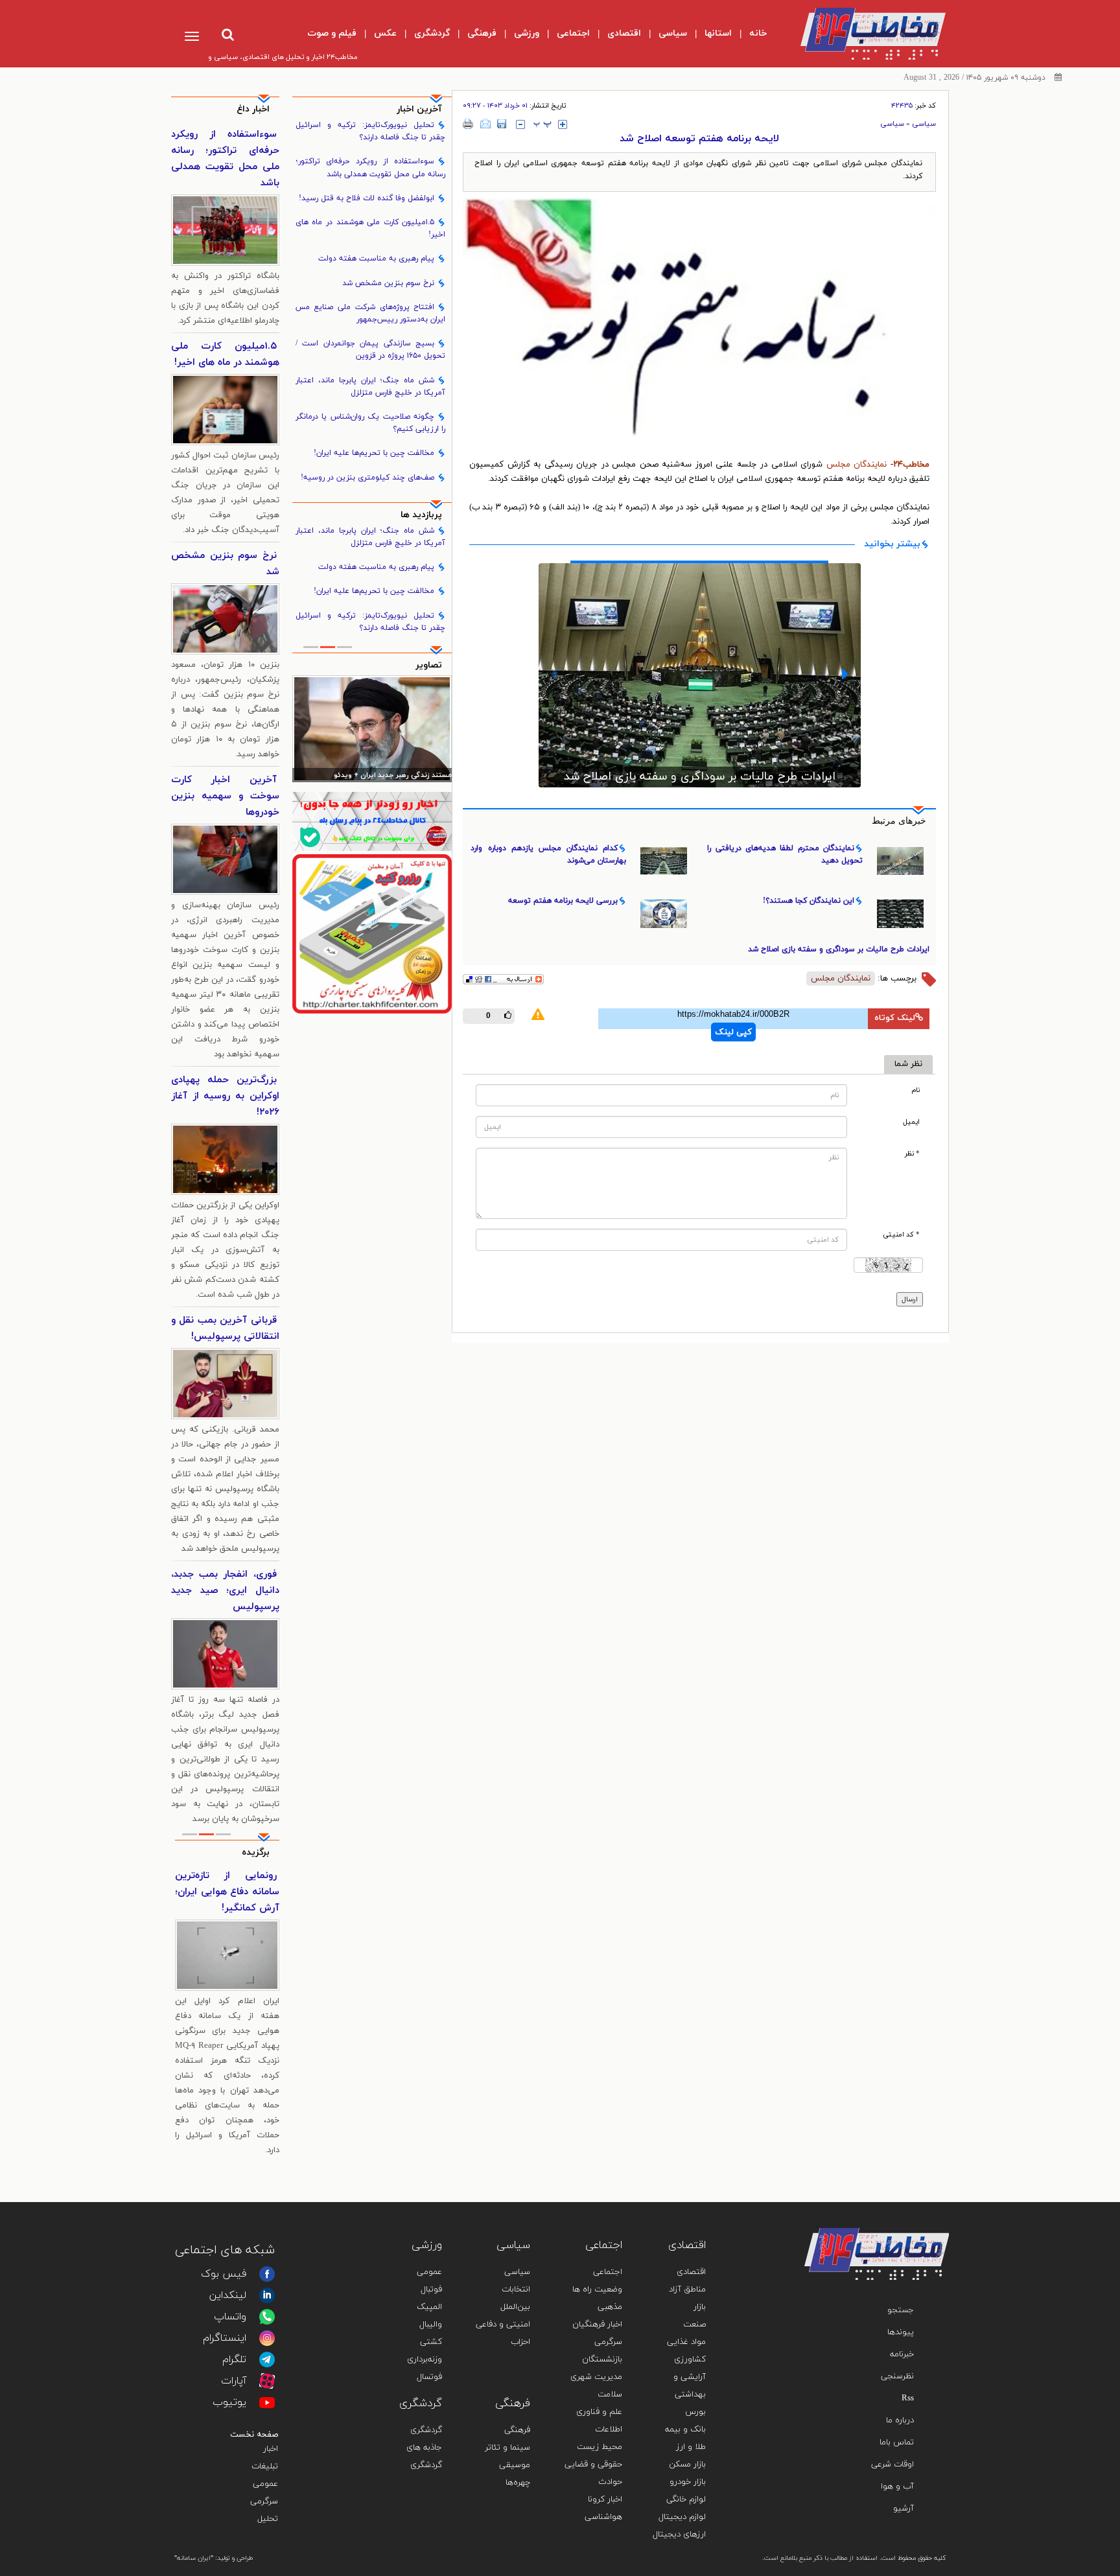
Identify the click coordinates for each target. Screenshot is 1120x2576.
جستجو (901, 2310)
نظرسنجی (897, 2376)
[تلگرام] (267, 2360)
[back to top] (909, 2209)
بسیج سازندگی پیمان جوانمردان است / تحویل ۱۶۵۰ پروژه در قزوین (371, 350)
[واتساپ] (267, 2317)
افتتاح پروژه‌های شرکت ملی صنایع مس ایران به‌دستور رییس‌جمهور (371, 313)
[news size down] (520, 124)
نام (916, 1090)
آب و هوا (897, 2487)
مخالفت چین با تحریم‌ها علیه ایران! (374, 453)
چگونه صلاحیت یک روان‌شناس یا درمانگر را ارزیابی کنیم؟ (371, 423)
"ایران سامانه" (194, 2558)
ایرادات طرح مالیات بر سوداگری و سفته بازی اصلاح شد (839, 949)
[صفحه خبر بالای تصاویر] (372, 934)
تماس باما (897, 2443)
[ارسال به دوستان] (485, 124)
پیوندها (901, 2332)
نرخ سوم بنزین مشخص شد (388, 283)
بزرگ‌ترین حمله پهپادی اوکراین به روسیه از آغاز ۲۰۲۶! (225, 1096)
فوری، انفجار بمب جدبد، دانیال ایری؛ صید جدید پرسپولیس (225, 1591)
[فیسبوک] (267, 2274)
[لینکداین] (267, 2295)
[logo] (862, 34)
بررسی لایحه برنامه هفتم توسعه (700, 760)
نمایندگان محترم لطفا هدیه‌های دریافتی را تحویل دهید (785, 854)
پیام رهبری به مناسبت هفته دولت (376, 259)
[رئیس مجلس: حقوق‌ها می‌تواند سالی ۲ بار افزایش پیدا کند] (372, 728)
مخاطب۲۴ (911, 465)
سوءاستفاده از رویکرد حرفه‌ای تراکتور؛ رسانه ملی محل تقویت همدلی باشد (371, 168)
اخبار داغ (253, 109)
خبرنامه (902, 2354)
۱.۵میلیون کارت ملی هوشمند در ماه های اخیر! (371, 228)
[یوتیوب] (267, 2402)
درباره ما (900, 2420)
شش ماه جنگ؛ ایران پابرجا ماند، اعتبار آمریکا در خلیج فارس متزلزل (371, 387)
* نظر (912, 1154)
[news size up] (563, 124)
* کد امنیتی (901, 1235)
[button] (554, 674)
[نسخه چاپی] (468, 124)
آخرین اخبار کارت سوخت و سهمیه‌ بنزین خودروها (225, 796)
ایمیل (911, 1122)
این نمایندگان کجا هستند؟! (809, 901)
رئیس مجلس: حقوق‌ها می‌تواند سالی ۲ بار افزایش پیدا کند (373, 776)
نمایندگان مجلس (858, 465)
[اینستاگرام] (267, 2338)
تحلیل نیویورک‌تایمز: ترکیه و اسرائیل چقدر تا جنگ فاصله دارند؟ (371, 131)
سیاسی (924, 124)
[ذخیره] (502, 124)
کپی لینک (733, 1032)
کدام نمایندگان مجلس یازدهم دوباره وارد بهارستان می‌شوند (548, 854)
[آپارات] (267, 2381)
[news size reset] (542, 124)
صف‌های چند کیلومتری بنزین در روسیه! (367, 478)
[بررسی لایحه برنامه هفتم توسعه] (700, 667)
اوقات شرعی (892, 2465)
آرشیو (904, 2509)
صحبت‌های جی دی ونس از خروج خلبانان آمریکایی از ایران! (227, 1892)
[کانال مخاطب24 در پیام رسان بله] (372, 821)
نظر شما (908, 1064)
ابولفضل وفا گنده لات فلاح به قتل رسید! (367, 198)
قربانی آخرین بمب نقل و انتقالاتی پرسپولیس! (225, 1329)
